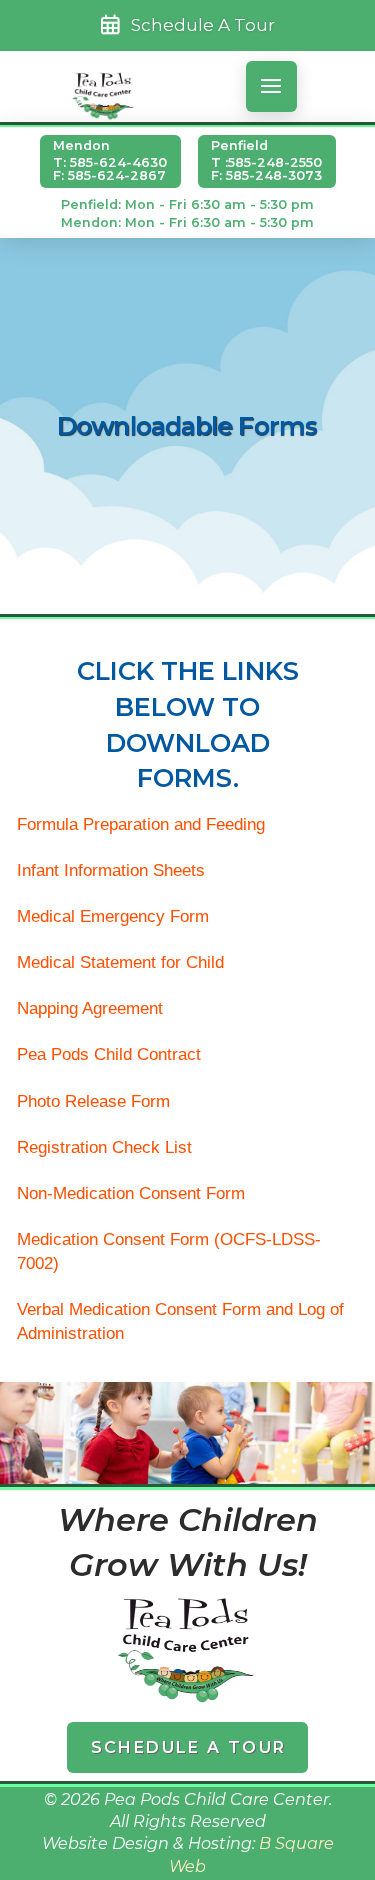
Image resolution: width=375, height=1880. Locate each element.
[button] (271, 86)
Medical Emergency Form (113, 916)
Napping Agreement (90, 1008)
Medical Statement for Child (120, 962)
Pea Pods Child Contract (109, 1054)
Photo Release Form (93, 1101)
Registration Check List (104, 1147)
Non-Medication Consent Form (131, 1193)
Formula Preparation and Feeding (141, 824)
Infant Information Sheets (111, 870)
